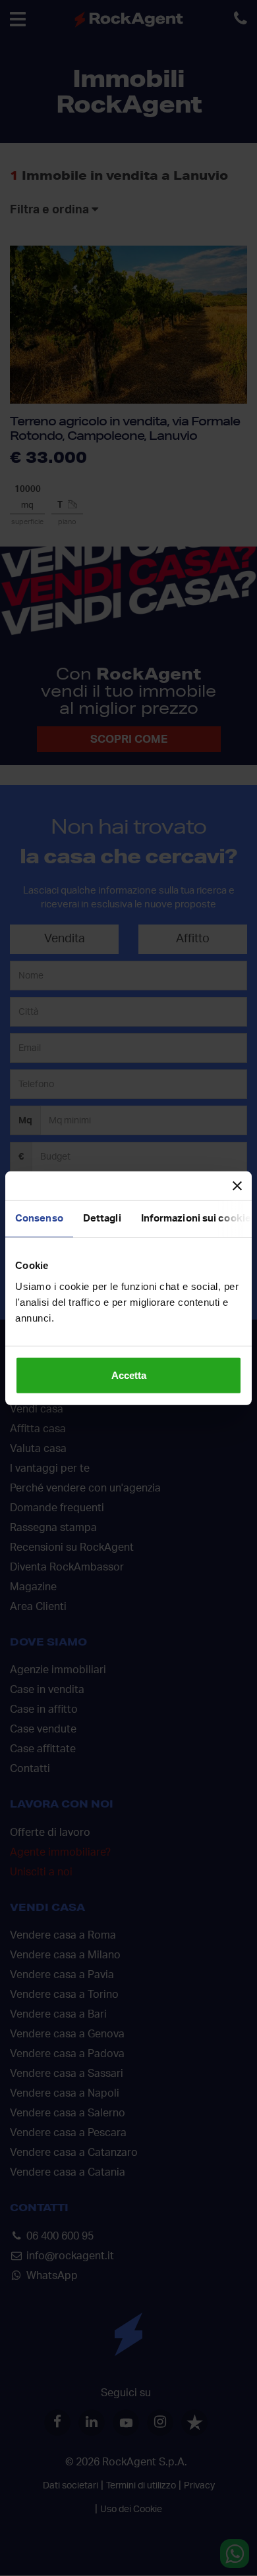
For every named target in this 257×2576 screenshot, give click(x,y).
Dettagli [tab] (102, 1219)
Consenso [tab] (39, 1219)
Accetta (129, 1375)
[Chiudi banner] (237, 1186)
